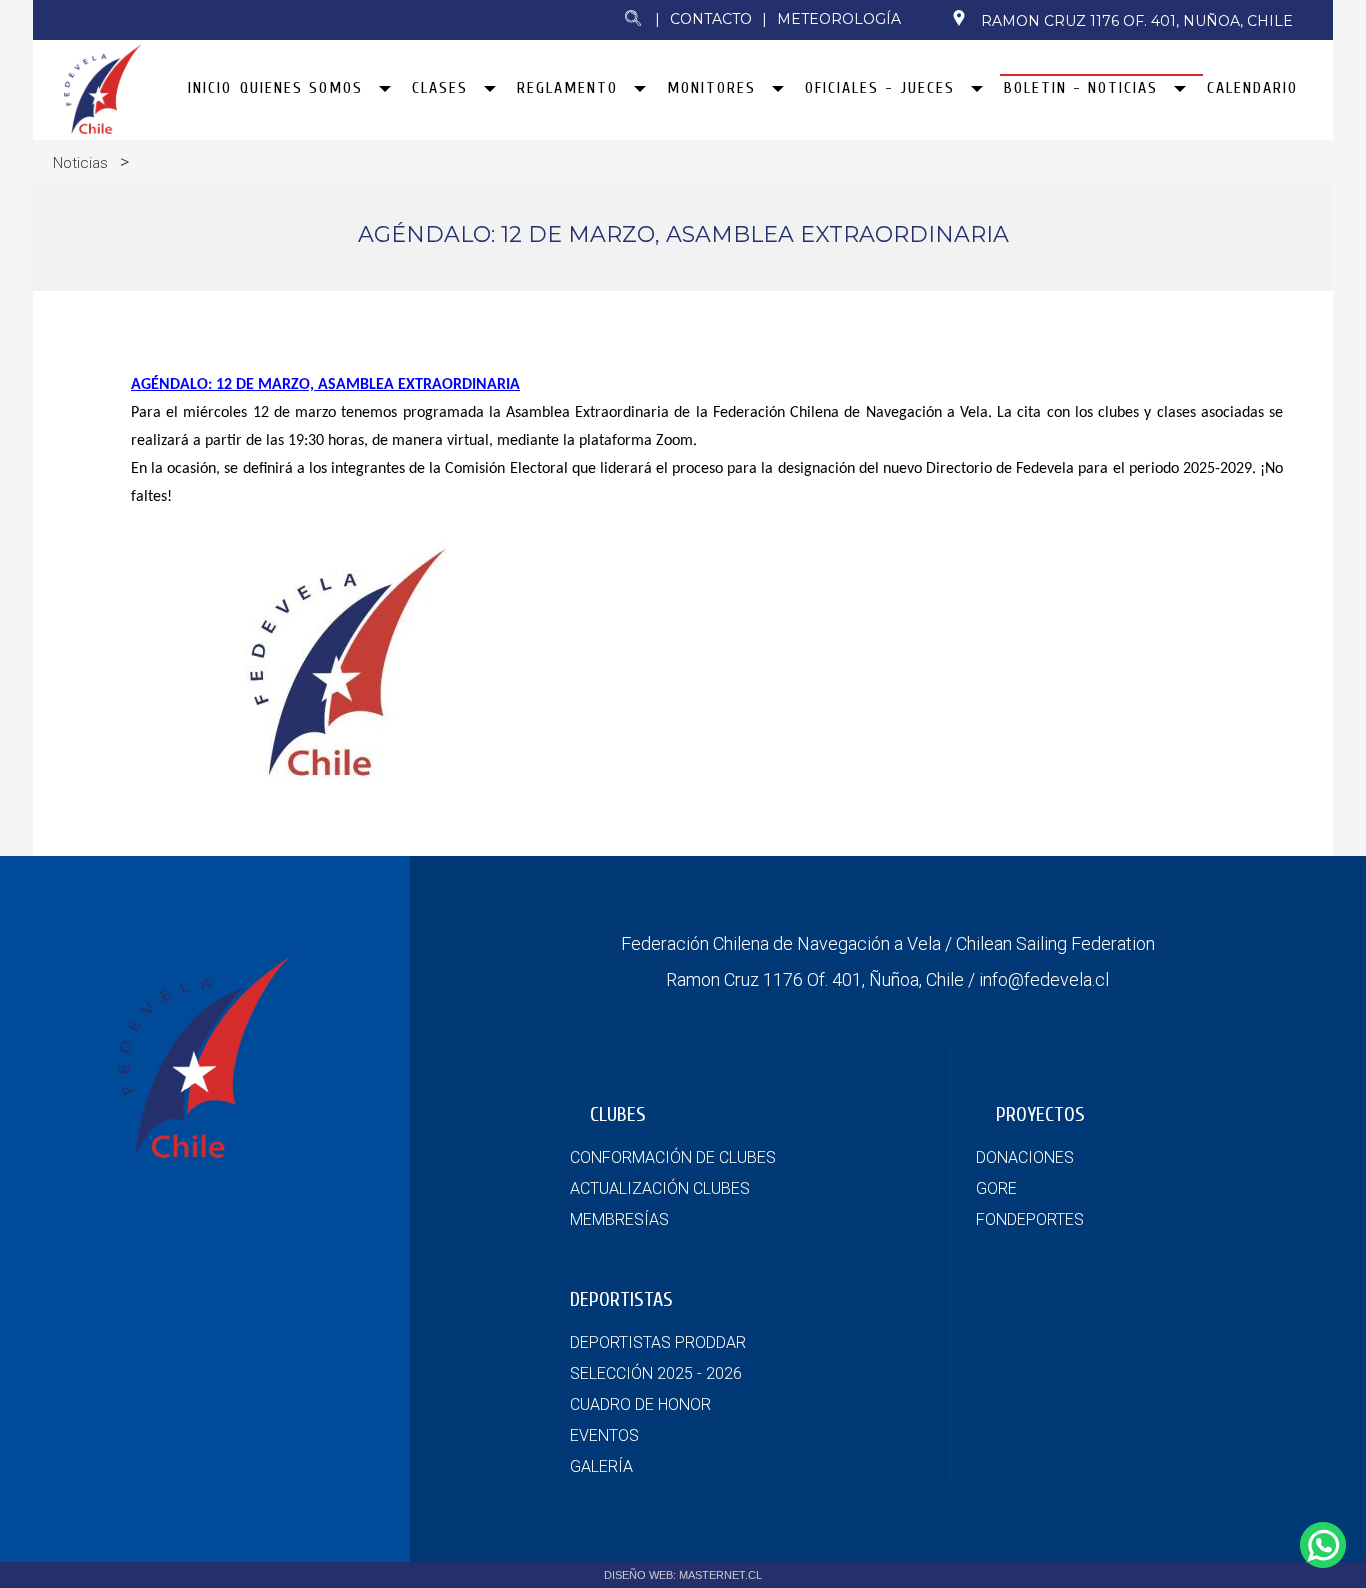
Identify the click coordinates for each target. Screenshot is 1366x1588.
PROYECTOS (1040, 1114)
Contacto (711, 19)
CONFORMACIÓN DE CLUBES (673, 1157)
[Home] (102, 128)
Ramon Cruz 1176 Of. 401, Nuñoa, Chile (1137, 21)
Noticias (80, 163)
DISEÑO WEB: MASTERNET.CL (683, 1575)
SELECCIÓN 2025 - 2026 (656, 1373)
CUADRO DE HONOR (640, 1404)
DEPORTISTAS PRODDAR (658, 1342)
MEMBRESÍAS (619, 1219)
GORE (996, 1188)
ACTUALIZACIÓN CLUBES (660, 1188)
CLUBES (618, 1114)
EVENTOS (604, 1435)
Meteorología (839, 19)
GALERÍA (601, 1466)
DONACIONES (1025, 1157)
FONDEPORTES (1030, 1219)
